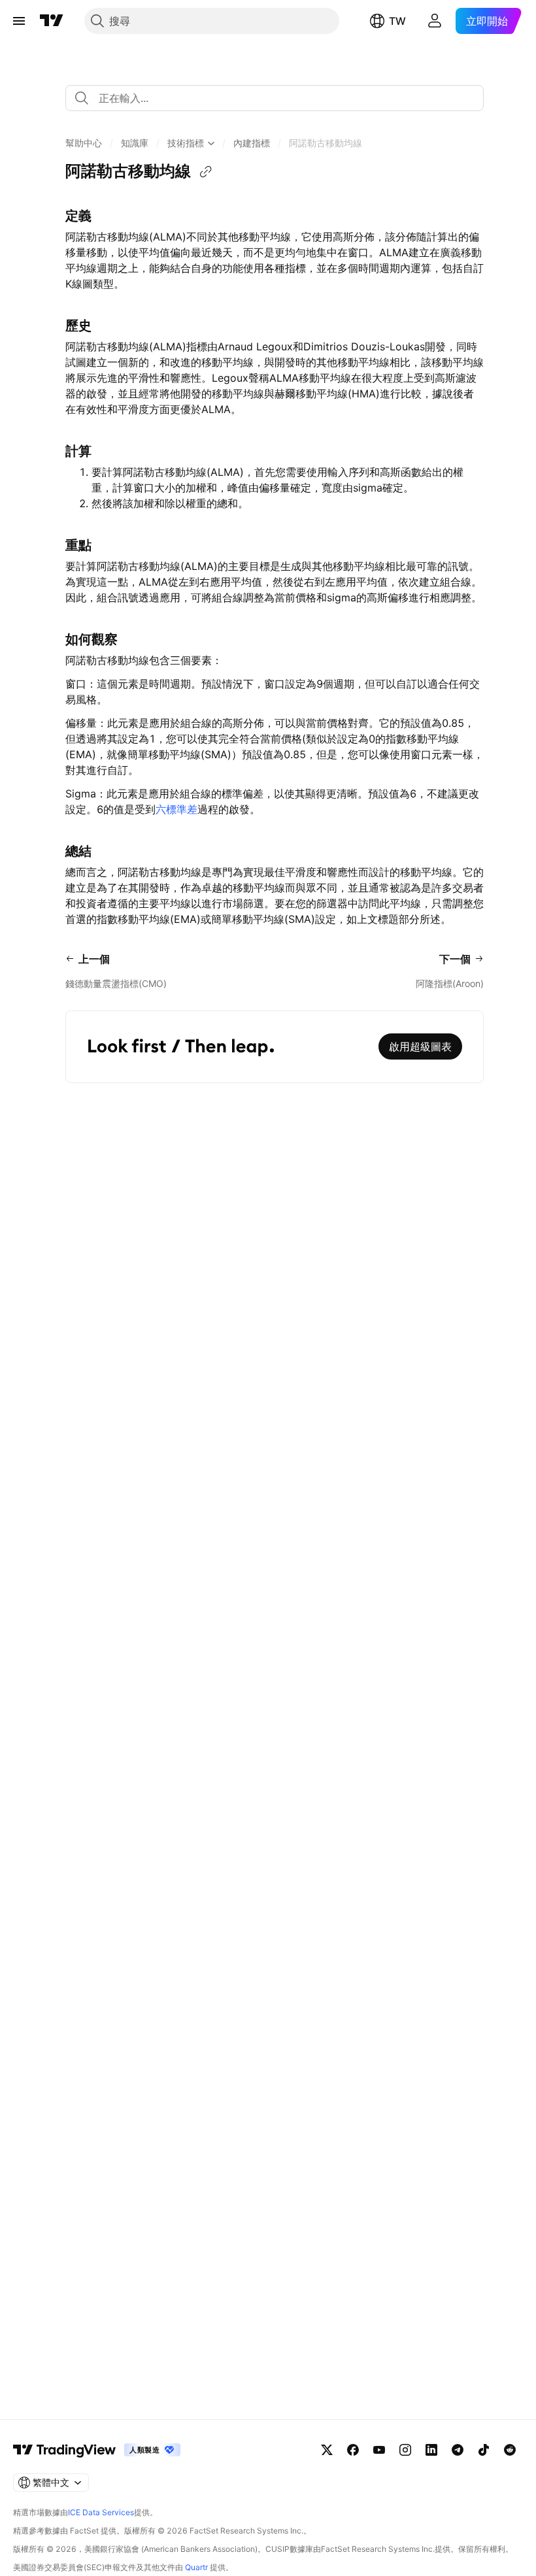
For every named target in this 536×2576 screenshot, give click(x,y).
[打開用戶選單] (435, 21)
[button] (84, 143)
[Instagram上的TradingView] (405, 2450)
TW (397, 21)
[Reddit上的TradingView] (510, 2450)
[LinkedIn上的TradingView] (431, 2450)
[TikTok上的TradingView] (484, 2450)
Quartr (196, 2567)
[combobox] (275, 98)
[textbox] (280, 98)
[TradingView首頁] (52, 21)
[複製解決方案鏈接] (206, 172)
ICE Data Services (101, 2512)
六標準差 (176, 809)
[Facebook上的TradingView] (353, 2450)
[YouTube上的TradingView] (379, 2450)
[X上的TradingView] (327, 2450)
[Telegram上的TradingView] (458, 2450)
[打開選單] (19, 21)
